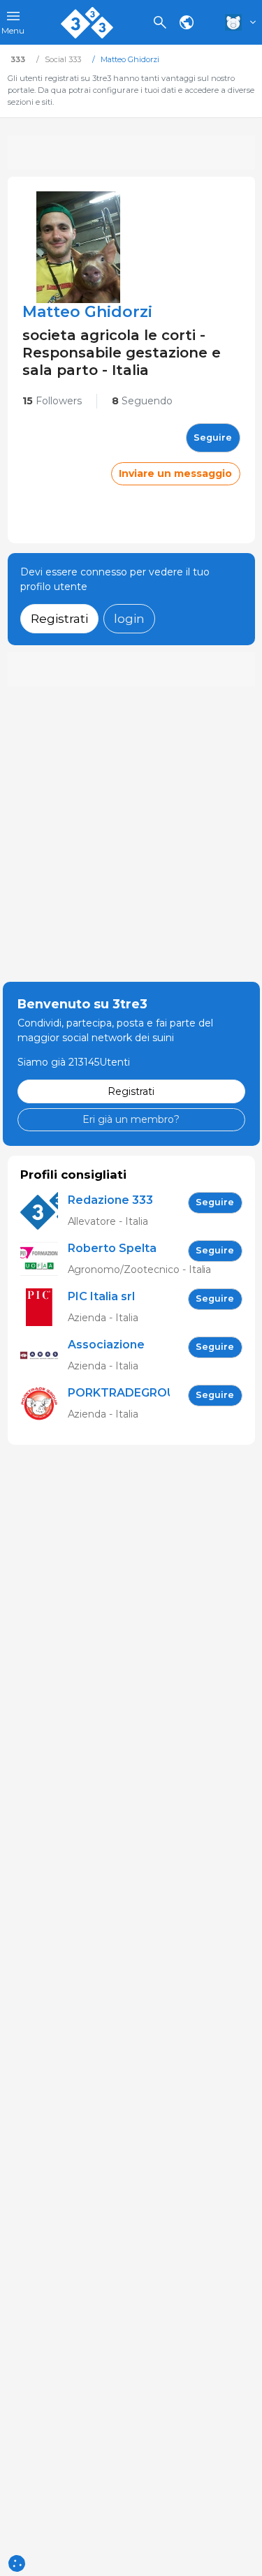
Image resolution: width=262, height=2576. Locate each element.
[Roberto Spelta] (44, 1259)
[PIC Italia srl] (44, 1308)
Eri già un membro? (131, 1119)
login (129, 618)
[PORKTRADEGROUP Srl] (44, 1404)
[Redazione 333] (44, 1211)
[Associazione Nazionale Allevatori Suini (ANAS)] (44, 1356)
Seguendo (142, 401)
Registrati (59, 618)
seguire (213, 437)
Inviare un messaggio (175, 473)
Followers (52, 401)
